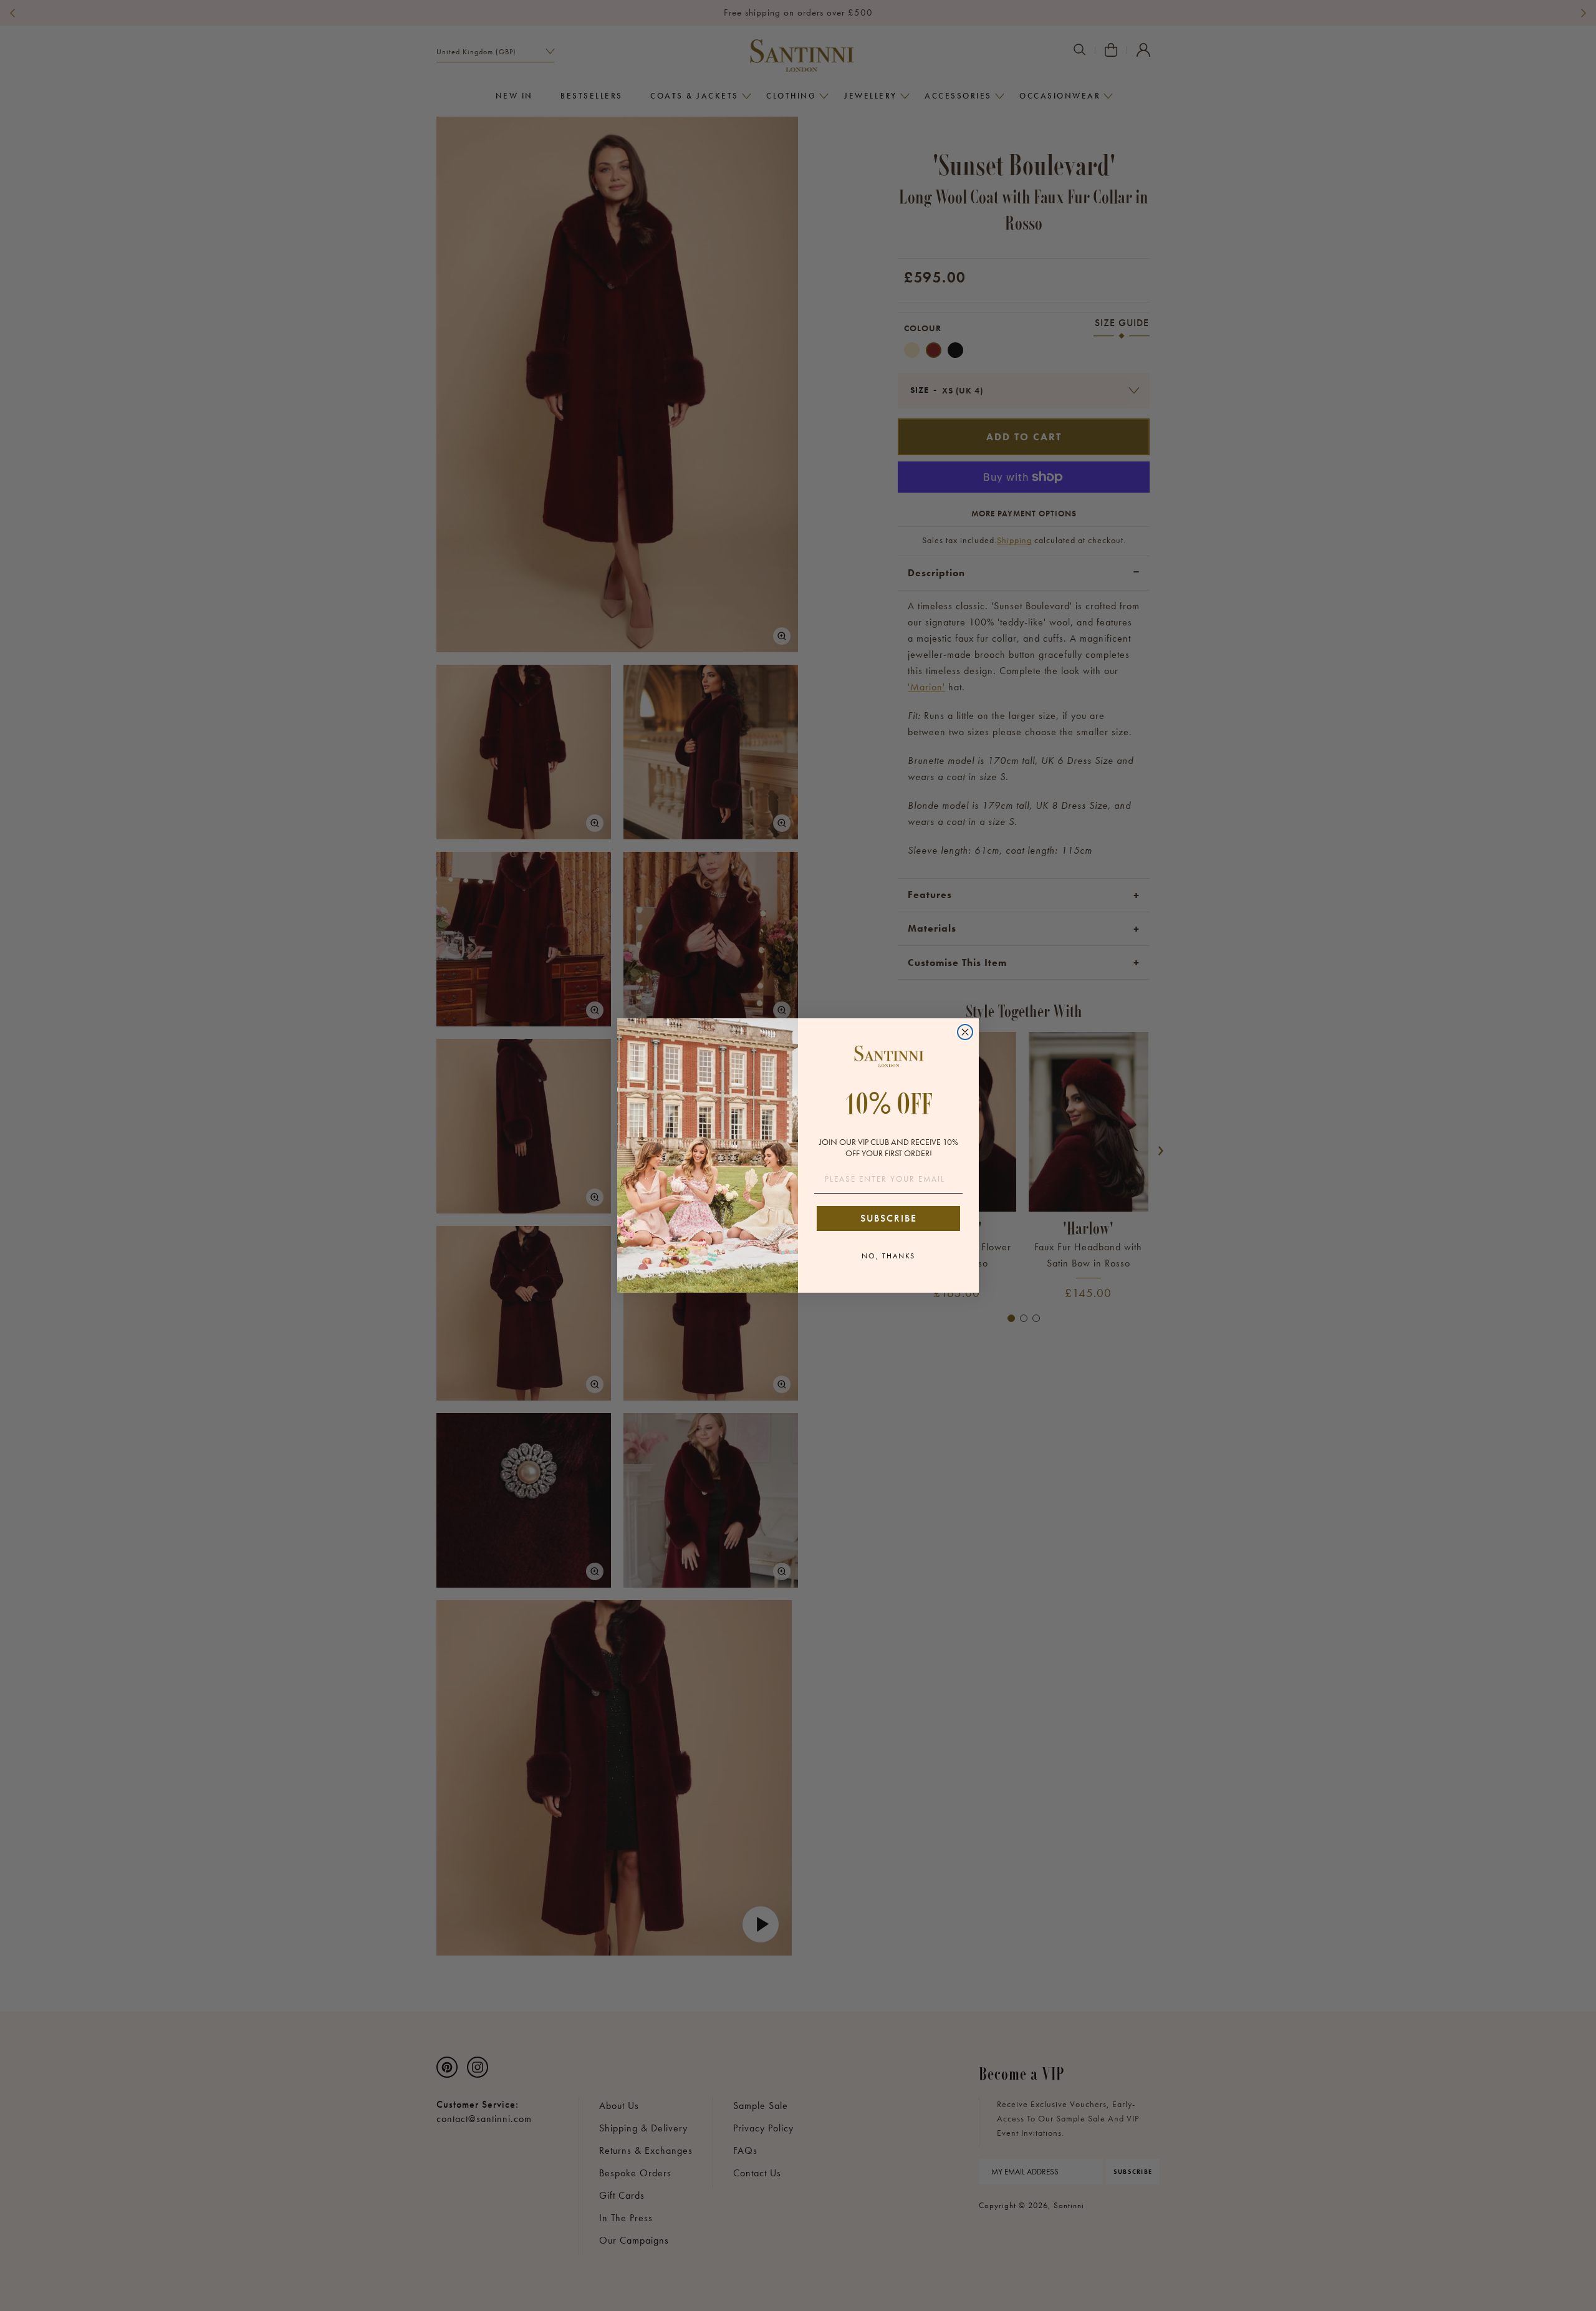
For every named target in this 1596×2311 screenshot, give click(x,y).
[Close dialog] (965, 1032)
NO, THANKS (888, 1256)
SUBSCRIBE (889, 1218)
